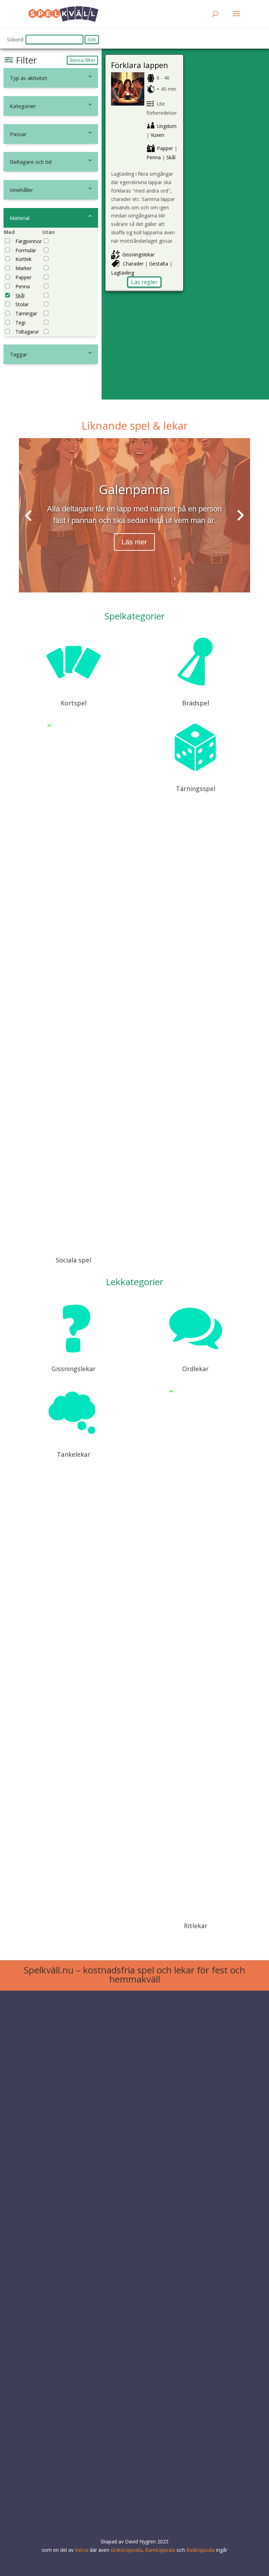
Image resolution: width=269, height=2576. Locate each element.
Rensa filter (82, 60)
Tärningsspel (196, 789)
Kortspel (74, 703)
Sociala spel (73, 1260)
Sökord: (16, 39)
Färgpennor (29, 241)
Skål (20, 296)
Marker (23, 268)
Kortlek (23, 259)
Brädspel (196, 703)
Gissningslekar (138, 254)
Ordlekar (195, 1369)
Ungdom (167, 126)
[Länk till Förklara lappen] (128, 104)
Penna (23, 286)
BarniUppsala (160, 2550)
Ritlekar (196, 1926)
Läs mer (134, 542)
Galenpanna (134, 489)
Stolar (22, 304)
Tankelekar (74, 1454)
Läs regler (144, 282)
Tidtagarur (27, 332)
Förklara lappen (140, 65)
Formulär (26, 250)
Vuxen (157, 135)
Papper (23, 277)
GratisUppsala (126, 2550)
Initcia (82, 2550)
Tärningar (26, 313)
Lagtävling (123, 273)
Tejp (20, 323)
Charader (133, 264)
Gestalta (159, 264)
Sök (92, 39)
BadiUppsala (201, 2550)
